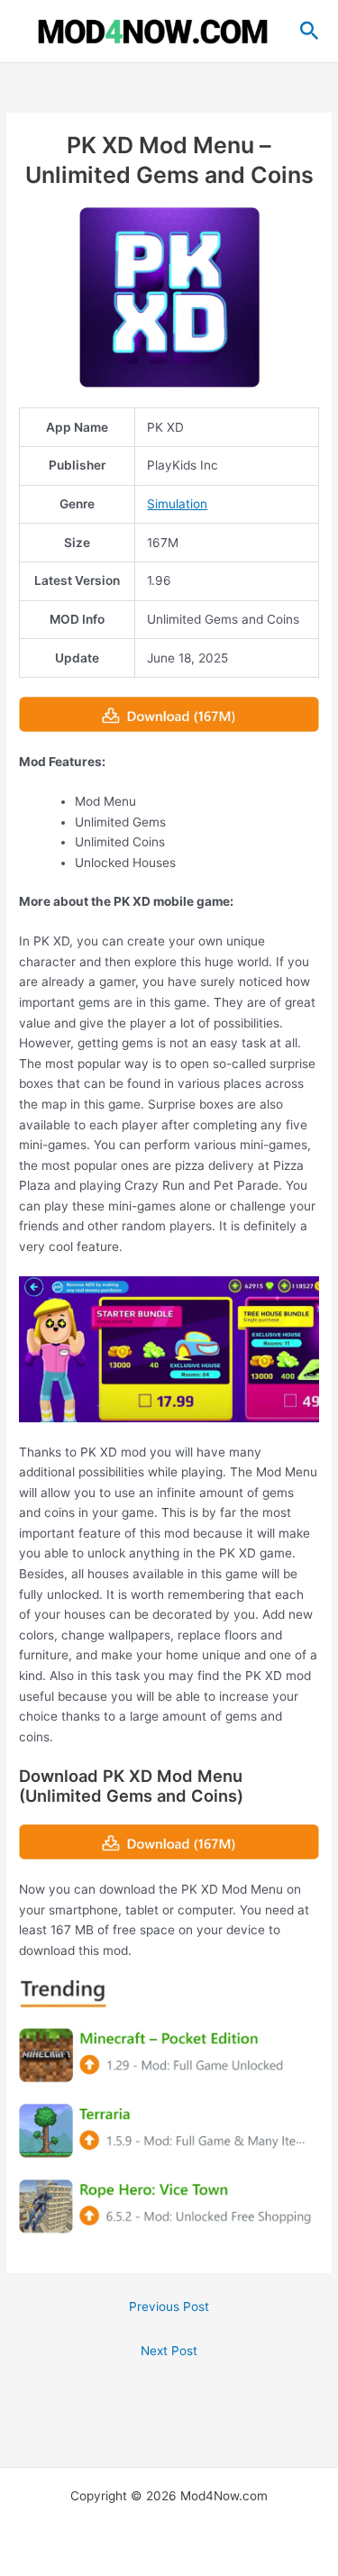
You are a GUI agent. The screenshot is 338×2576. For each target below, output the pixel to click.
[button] (310, 32)
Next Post (169, 2351)
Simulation (177, 504)
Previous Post (169, 2307)
